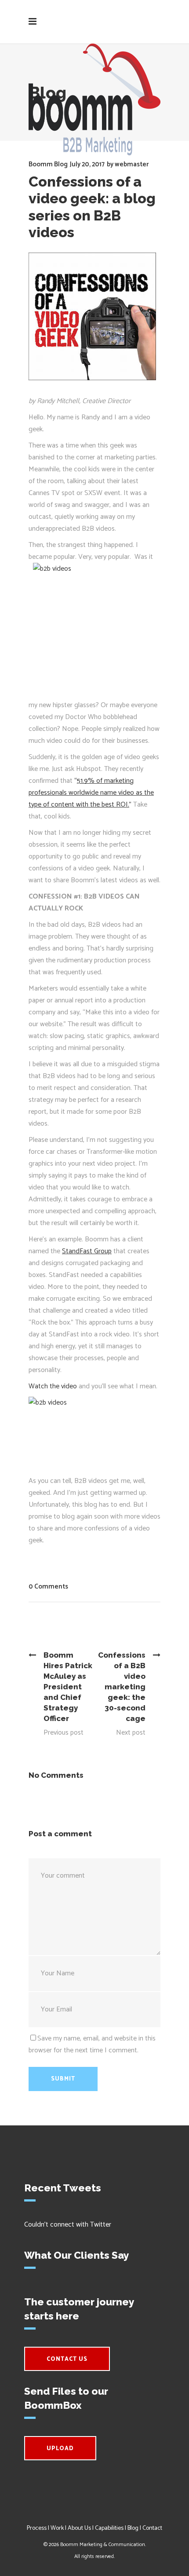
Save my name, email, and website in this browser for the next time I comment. (92, 2044)
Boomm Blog (48, 164)
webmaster (132, 164)
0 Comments (48, 1587)
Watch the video (53, 1386)
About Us (79, 2528)
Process (37, 2528)
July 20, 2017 (87, 164)
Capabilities (109, 2528)
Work (57, 2528)
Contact (152, 2528)
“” (91, 793)
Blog (133, 2528)
